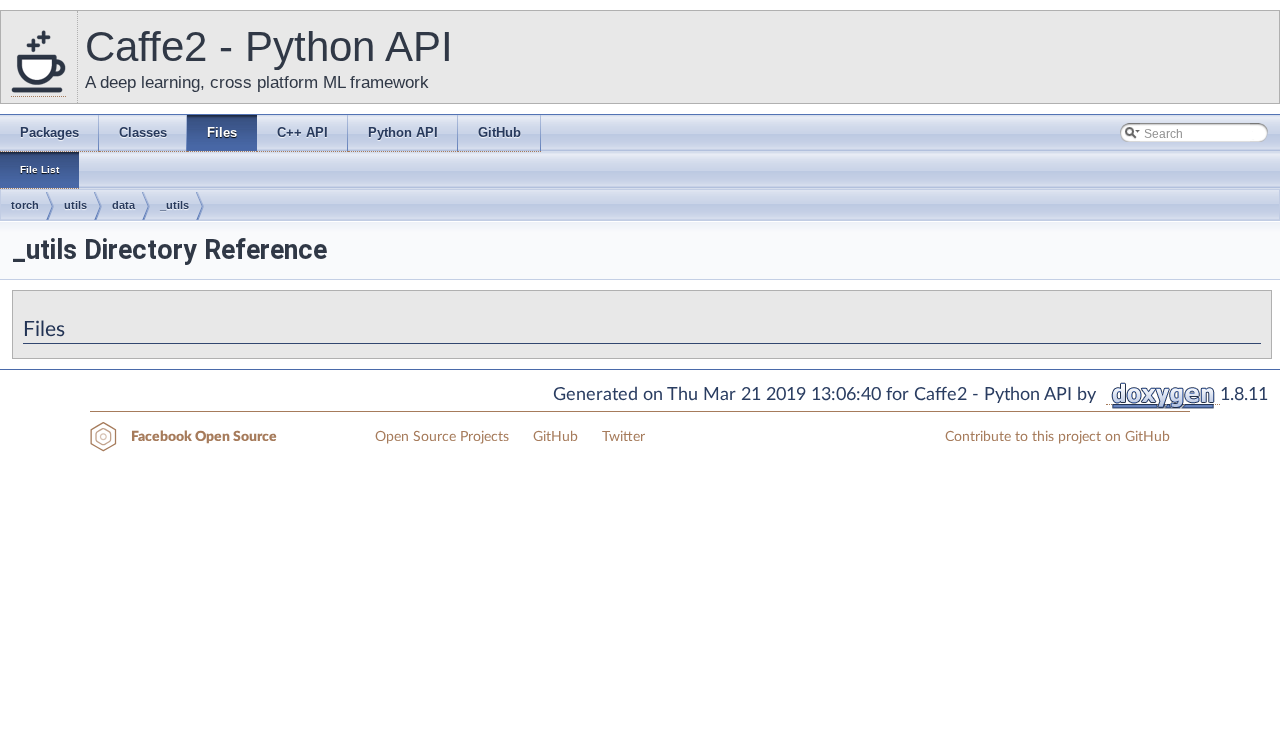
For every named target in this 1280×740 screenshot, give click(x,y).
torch (25, 205)
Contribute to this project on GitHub (1057, 437)
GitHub (555, 437)
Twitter (623, 437)
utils (75, 205)
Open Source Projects (442, 437)
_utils (174, 205)
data (123, 205)
